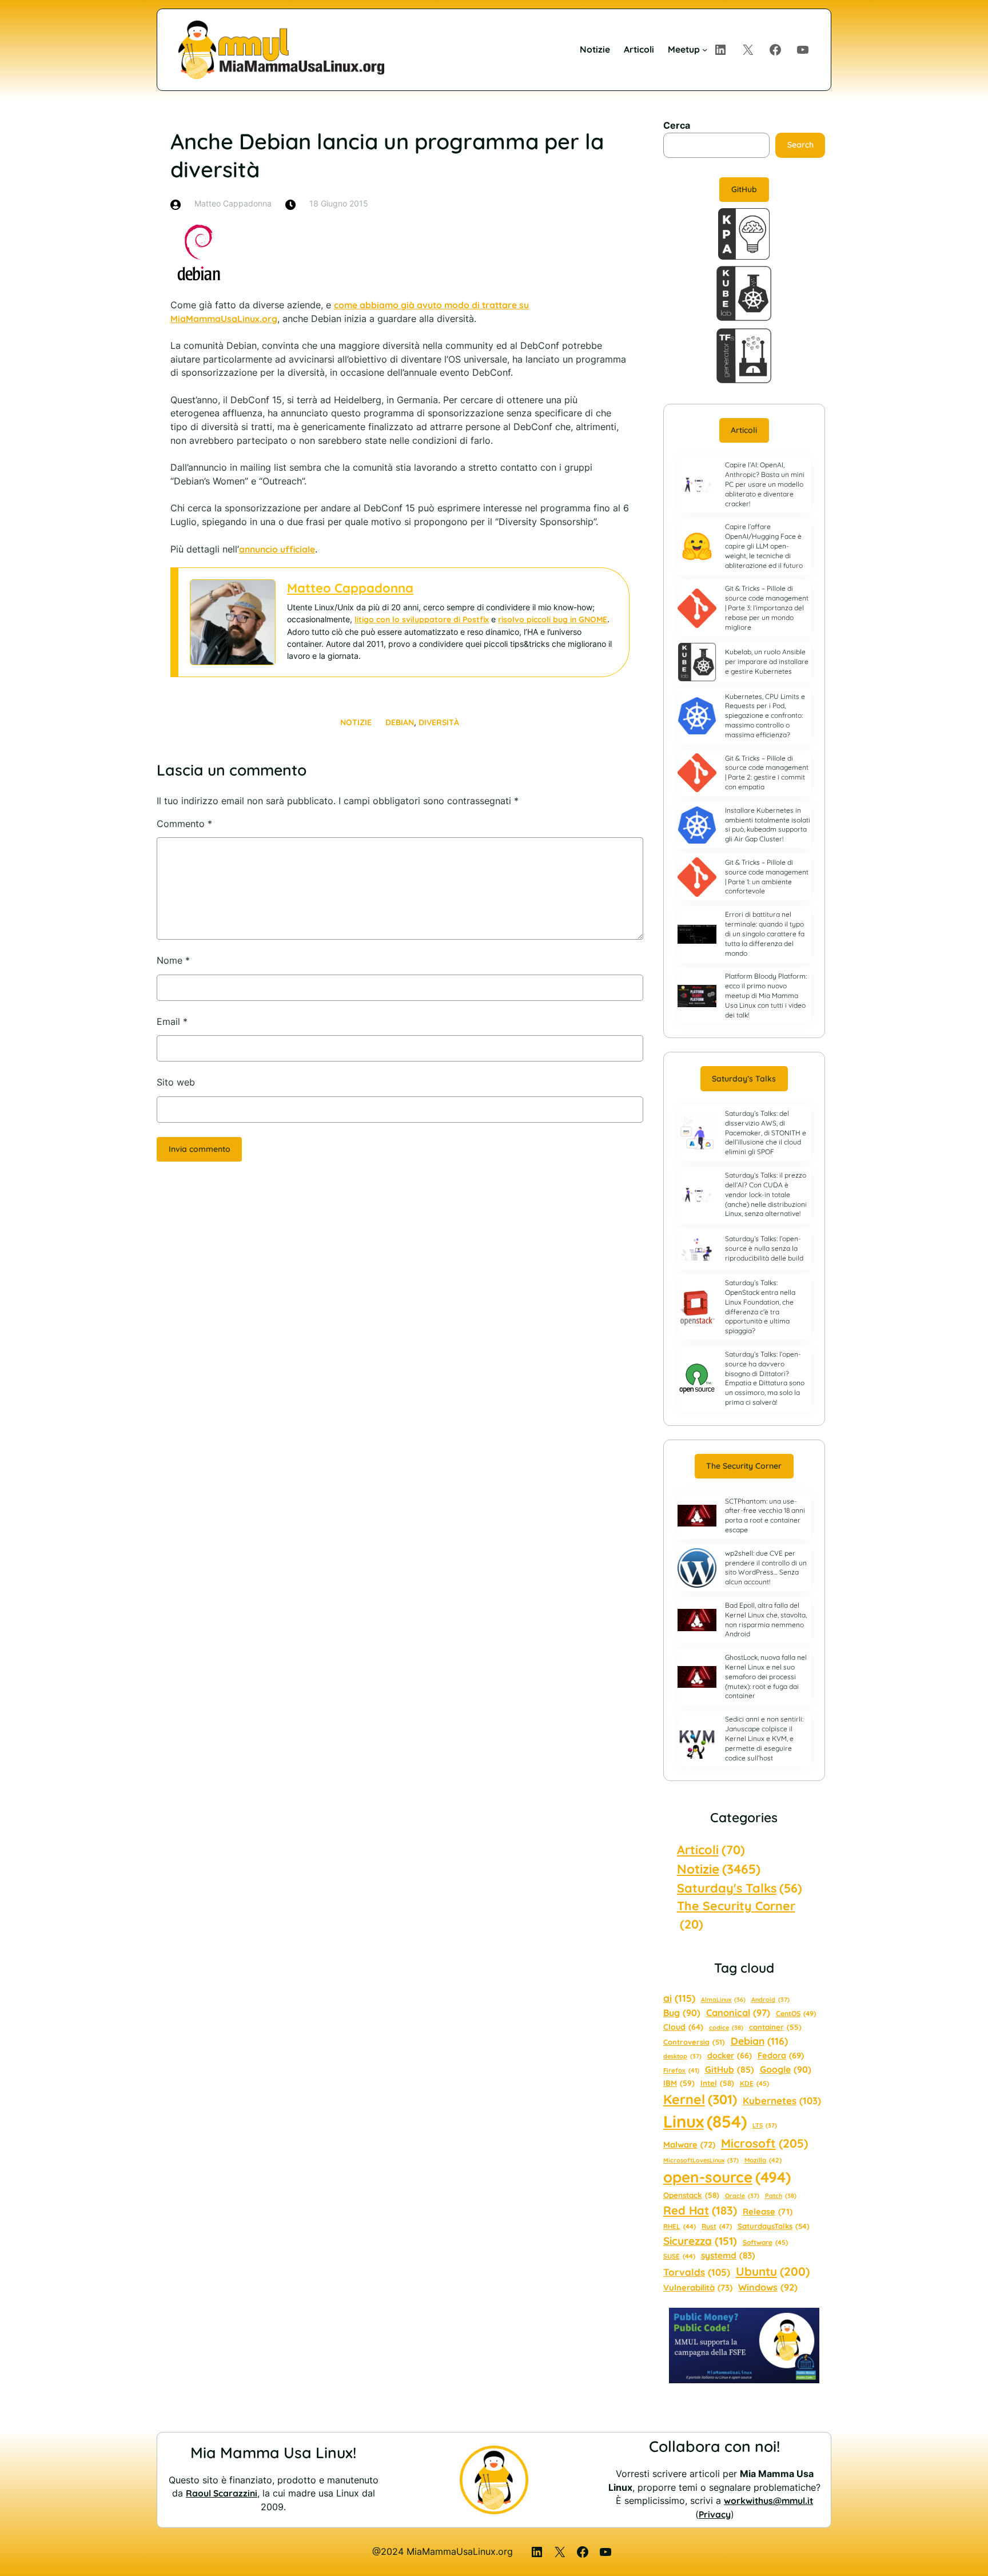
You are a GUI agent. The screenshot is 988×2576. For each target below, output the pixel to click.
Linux (705, 2121)
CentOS (796, 2014)
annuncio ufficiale (277, 549)
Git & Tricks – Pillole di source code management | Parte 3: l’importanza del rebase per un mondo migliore (767, 607)
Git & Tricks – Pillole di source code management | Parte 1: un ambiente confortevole (767, 876)
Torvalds (697, 2272)
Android (770, 1999)
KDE (754, 2083)
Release (768, 2211)
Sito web (176, 1082)
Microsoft (764, 2143)
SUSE (679, 2256)
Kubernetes (782, 2100)
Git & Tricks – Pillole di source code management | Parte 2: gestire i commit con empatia (767, 772)
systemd (728, 2255)
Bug (682, 2013)
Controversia (694, 2042)
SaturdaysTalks (774, 2226)
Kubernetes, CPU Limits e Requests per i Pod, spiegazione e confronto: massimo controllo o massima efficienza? (765, 715)
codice (726, 2028)
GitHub (744, 189)
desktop (682, 2056)
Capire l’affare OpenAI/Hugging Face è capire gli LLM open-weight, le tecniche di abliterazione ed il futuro (764, 546)
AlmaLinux (723, 1999)
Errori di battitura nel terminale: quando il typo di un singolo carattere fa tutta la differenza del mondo (765, 933)
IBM (679, 2083)
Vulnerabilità (698, 2287)
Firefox (681, 2070)
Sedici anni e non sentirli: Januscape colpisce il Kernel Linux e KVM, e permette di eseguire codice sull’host (764, 1738)
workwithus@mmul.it (768, 2501)
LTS (765, 2125)
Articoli (744, 430)
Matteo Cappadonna (350, 588)
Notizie (356, 722)
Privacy (715, 2514)
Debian (400, 722)
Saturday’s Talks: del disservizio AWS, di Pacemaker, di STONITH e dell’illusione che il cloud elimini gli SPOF (766, 1132)
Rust (717, 2226)
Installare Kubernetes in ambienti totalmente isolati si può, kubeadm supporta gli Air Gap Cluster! (768, 824)
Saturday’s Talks (744, 1079)
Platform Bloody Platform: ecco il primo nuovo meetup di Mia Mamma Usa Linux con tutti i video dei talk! (766, 995)
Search (800, 145)
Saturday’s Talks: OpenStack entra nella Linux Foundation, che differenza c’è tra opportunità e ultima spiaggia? (760, 1307)
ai (679, 1998)
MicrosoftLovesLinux (701, 2160)
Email (172, 1022)
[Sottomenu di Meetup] (705, 49)
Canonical (738, 2013)
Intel (717, 2083)
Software (765, 2242)
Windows (768, 2287)
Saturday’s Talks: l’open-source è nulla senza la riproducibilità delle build (764, 1248)
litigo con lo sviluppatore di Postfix (422, 619)
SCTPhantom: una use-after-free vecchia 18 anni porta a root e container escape (765, 1515)
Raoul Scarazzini (222, 2493)
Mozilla (763, 2160)
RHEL (680, 2226)
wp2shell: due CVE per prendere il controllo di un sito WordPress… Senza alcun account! (766, 1567)
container (775, 2027)
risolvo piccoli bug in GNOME (553, 619)
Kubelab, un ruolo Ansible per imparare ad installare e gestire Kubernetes (767, 661)
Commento (184, 824)
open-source (727, 2177)
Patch (781, 2196)
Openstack (691, 2195)
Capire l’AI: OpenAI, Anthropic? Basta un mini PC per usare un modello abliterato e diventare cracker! (765, 484)
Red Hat (700, 2210)
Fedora (781, 2055)
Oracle (742, 2196)
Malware (689, 2144)
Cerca (677, 126)
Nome (173, 961)
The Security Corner (744, 1466)
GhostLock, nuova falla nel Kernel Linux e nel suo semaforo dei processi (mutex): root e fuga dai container (766, 1676)
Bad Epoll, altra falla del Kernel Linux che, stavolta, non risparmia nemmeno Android (766, 1619)
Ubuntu (773, 2271)
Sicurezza (700, 2241)
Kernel (700, 2099)
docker (730, 2056)
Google (786, 2069)
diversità (439, 722)
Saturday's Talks (740, 1888)
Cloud (683, 2027)
